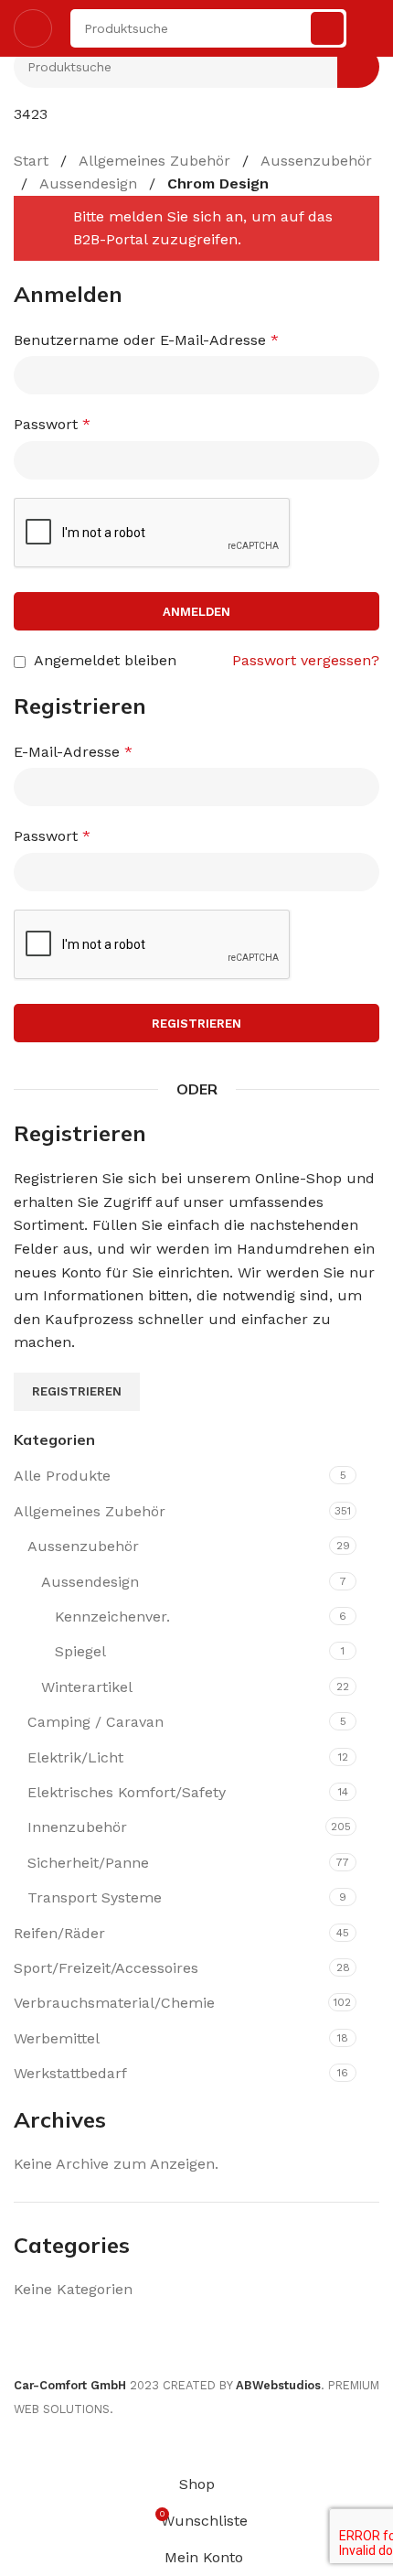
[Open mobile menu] (33, 28)
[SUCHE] (327, 28)
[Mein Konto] (372, 28)
